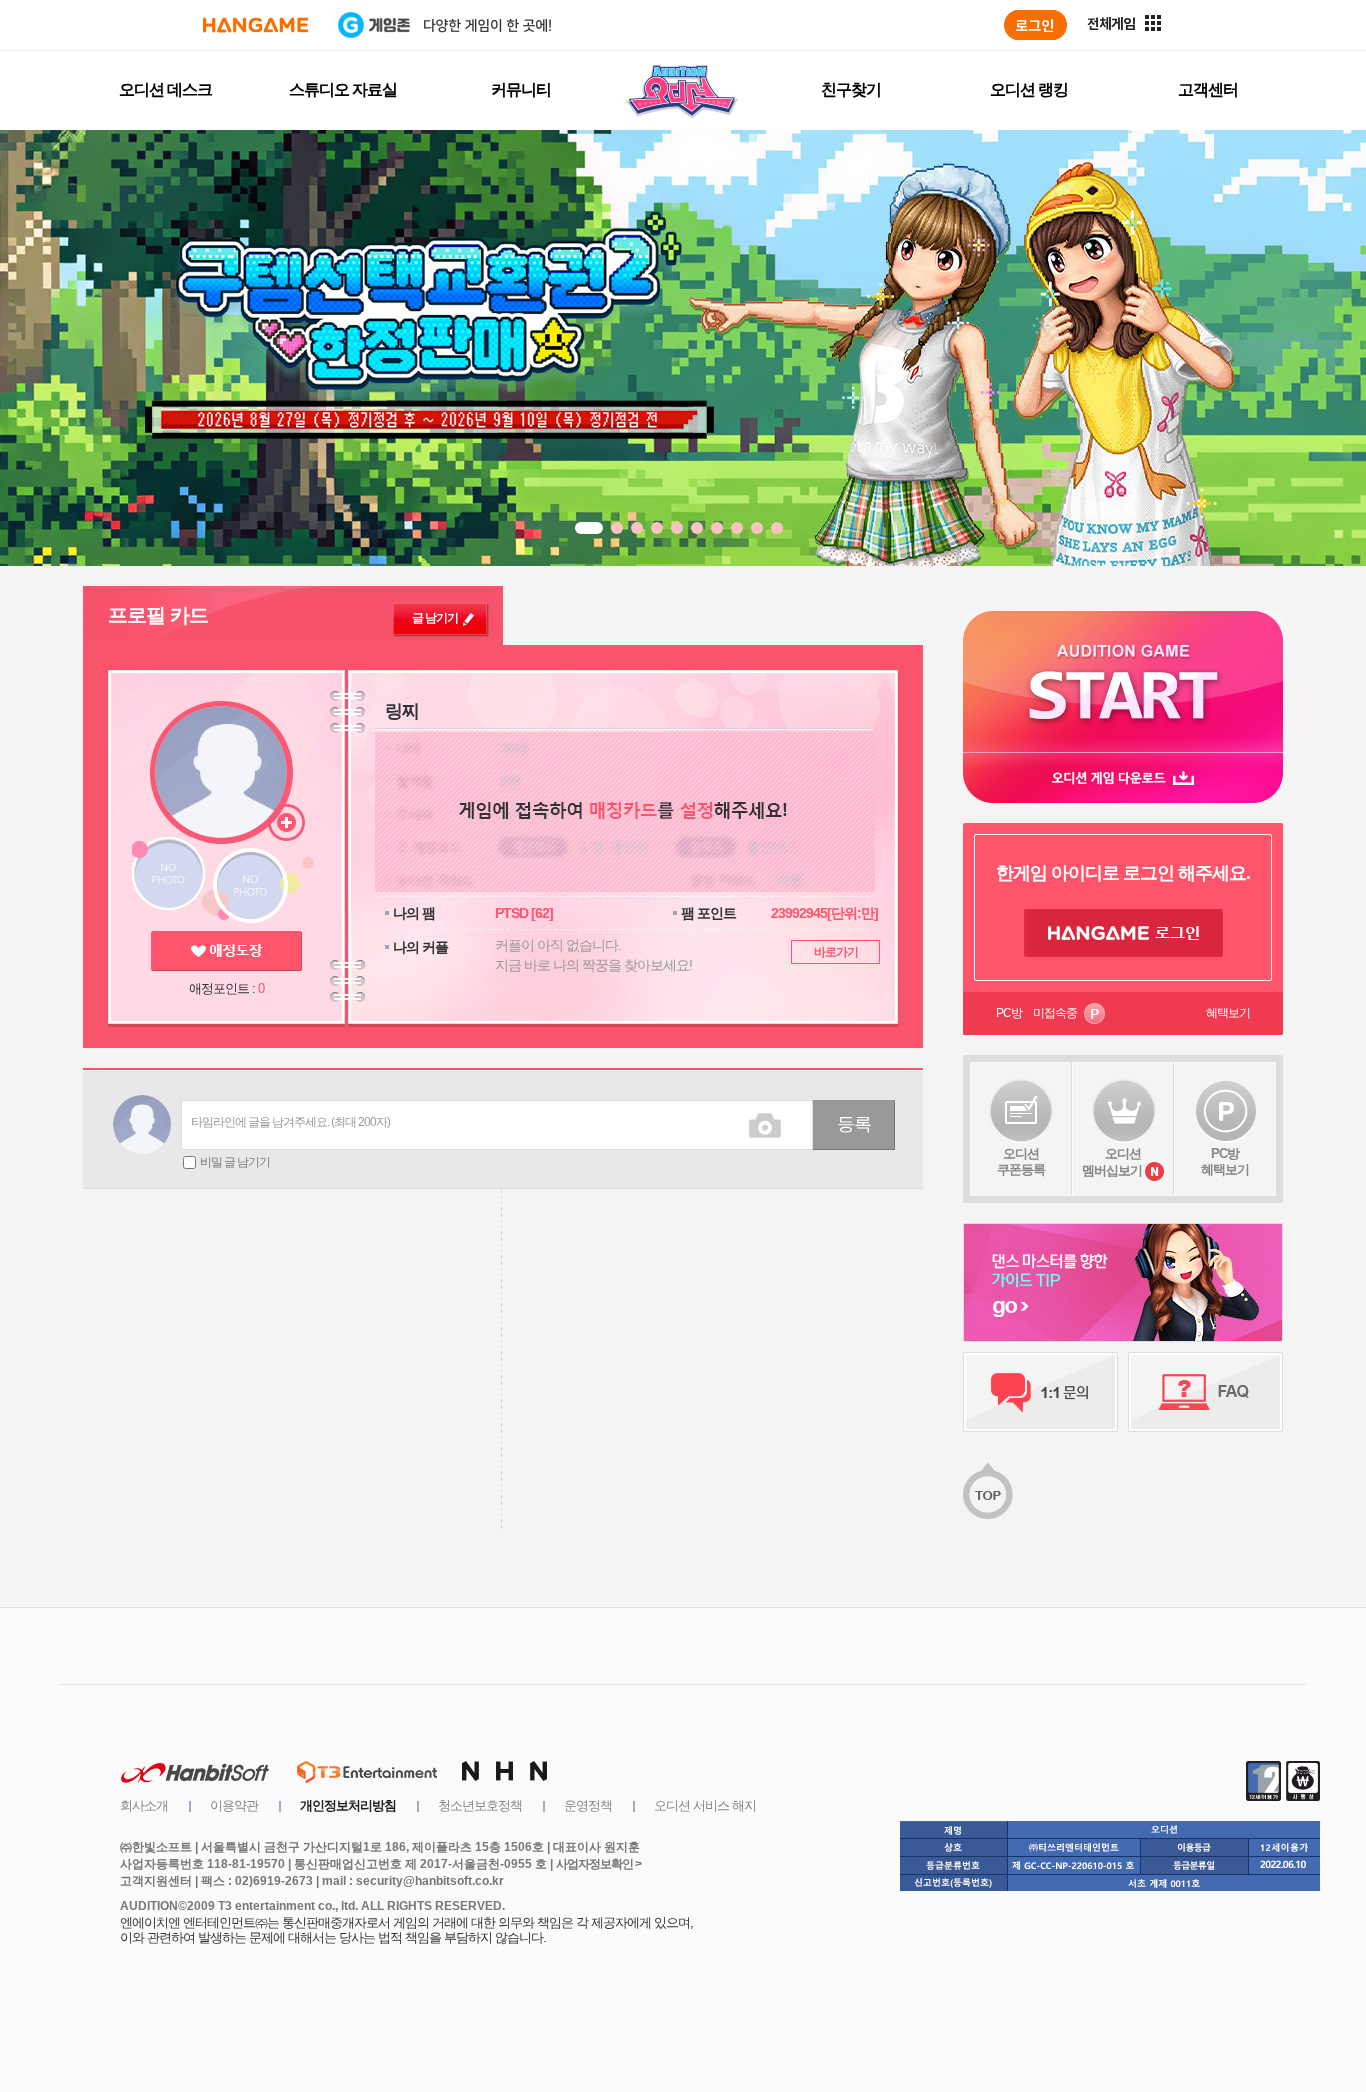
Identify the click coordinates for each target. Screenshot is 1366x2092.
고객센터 (1208, 89)
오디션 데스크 (165, 89)
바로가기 (836, 952)
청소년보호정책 (480, 1805)
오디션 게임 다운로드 (1123, 777)
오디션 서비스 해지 (705, 1805)
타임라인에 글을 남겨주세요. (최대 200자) (290, 1122)
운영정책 (588, 1805)
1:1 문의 (1040, 1392)
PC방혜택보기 (1225, 1161)
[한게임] (255, 25)
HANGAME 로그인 (1123, 933)
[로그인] (1035, 25)
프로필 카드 (158, 615)
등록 (854, 1124)
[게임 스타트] (1123, 681)
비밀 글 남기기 (235, 1162)
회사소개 (144, 1805)
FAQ (1205, 1392)
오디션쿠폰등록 (1021, 1161)
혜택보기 (1228, 1013)
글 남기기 (435, 618)
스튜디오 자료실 (343, 89)
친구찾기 (851, 89)
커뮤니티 (521, 89)
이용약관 (234, 1805)
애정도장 (226, 951)
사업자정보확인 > (598, 1864)
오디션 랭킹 (1029, 89)
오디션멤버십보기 (1112, 1162)
